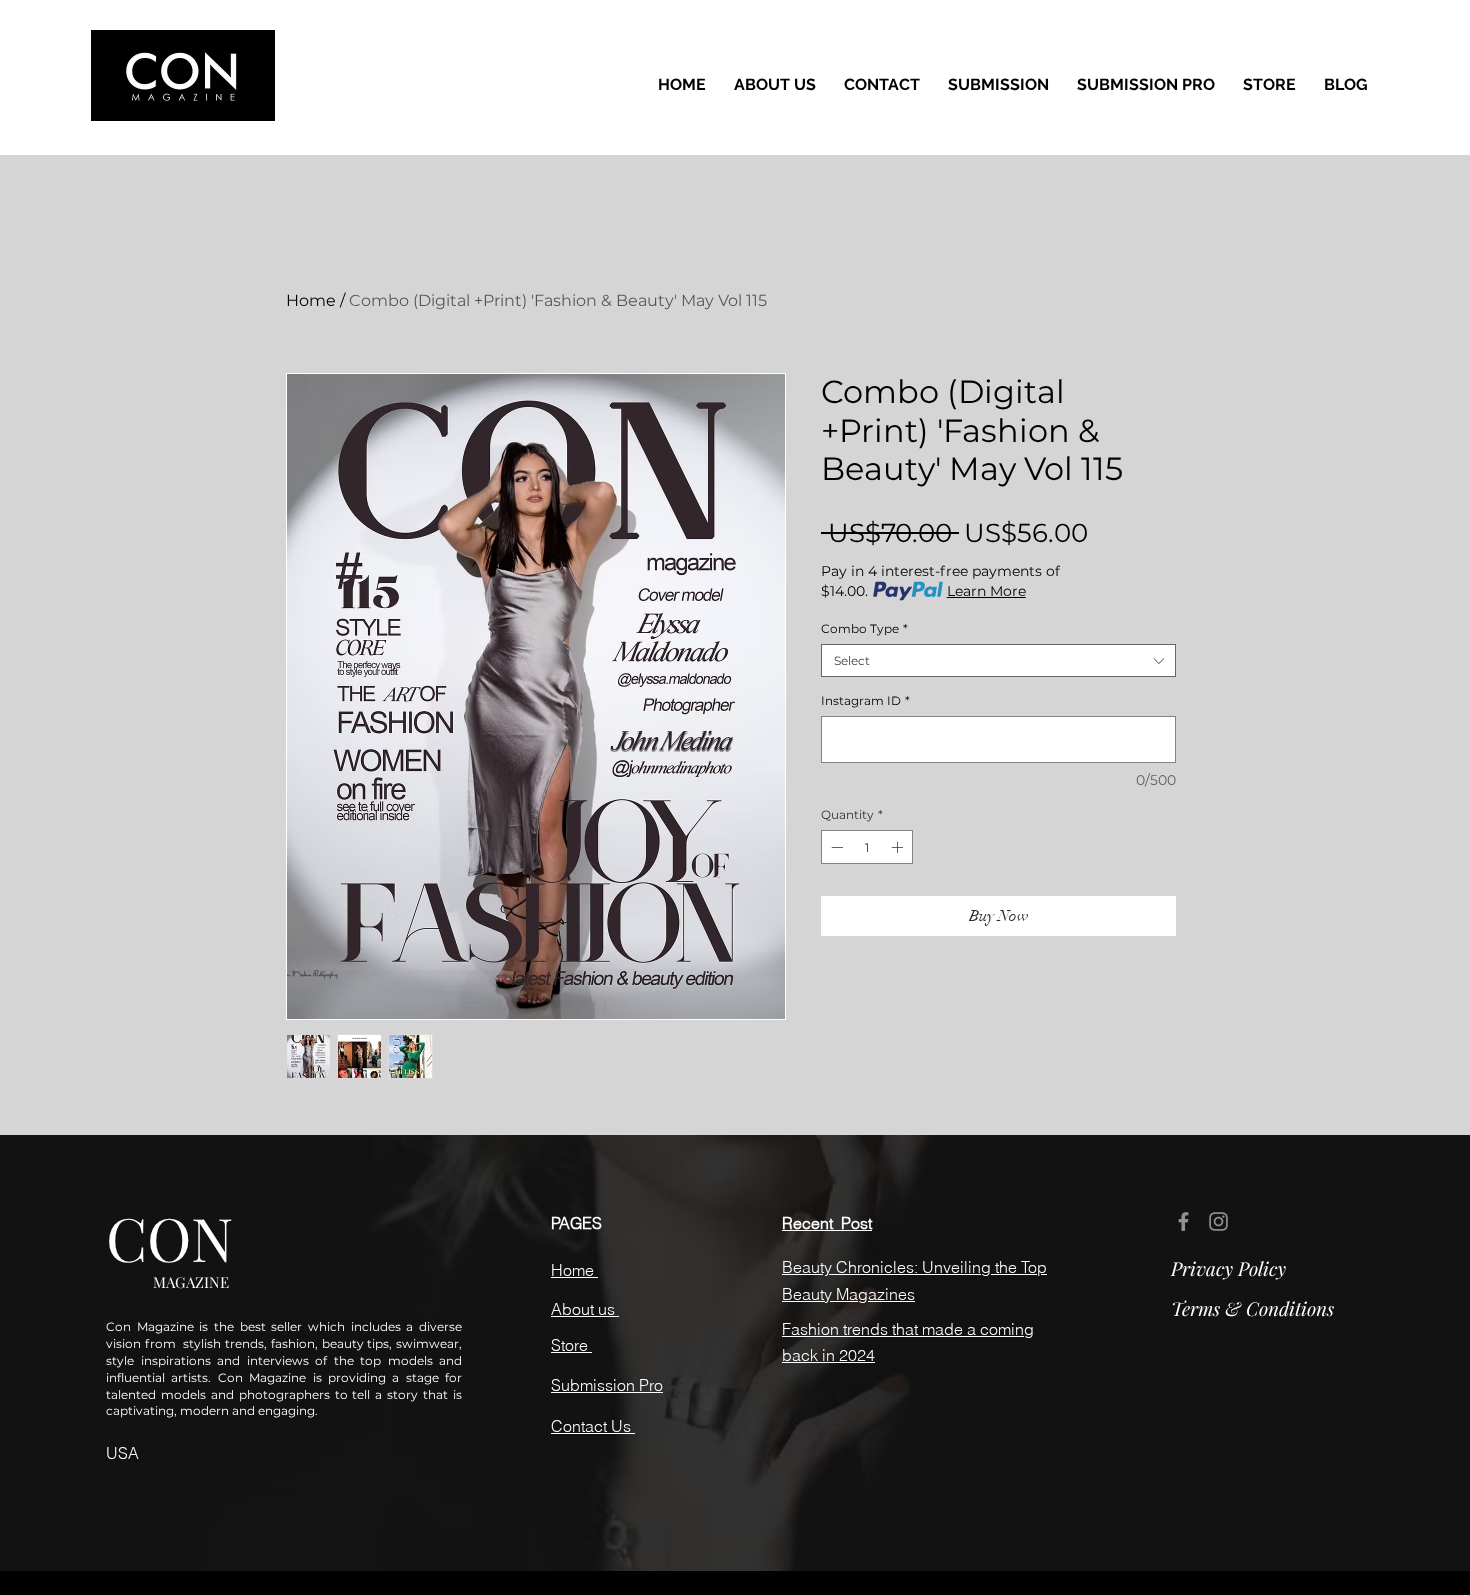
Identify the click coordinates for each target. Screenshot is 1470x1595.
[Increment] (899, 847)
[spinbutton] (867, 847)
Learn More (986, 591)
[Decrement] (835, 847)
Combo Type (864, 628)
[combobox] (998, 660)
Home (311, 300)
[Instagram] (1218, 1221)
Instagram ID (865, 700)
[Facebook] (1183, 1221)
